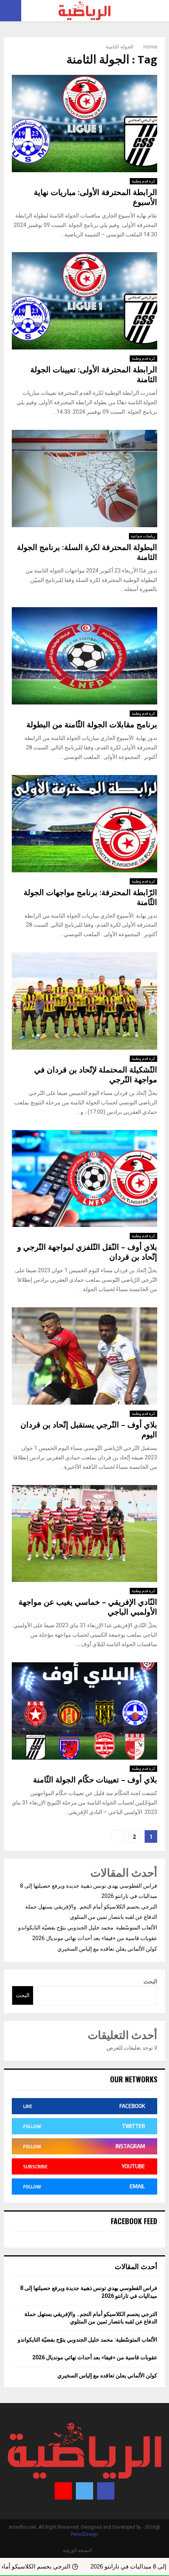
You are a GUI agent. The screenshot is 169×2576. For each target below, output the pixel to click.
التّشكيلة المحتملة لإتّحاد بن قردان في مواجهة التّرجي (96, 1075)
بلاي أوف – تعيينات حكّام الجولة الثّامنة (95, 1780)
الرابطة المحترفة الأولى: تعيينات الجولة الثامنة (94, 375)
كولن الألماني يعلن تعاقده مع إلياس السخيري (107, 1949)
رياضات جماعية (143, 536)
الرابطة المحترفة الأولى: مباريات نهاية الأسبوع (96, 198)
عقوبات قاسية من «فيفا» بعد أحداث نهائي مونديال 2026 (95, 1938)
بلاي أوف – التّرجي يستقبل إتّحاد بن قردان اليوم (89, 1430)
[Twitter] (84, 2491)
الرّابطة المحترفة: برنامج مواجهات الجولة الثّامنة (90, 898)
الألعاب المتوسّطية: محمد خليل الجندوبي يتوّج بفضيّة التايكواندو (88, 1927)
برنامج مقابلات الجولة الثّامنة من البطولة (92, 725)
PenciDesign (84, 2534)
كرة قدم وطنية (143, 181)
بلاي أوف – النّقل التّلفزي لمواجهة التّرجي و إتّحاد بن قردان (87, 1252)
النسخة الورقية (77, 2550)
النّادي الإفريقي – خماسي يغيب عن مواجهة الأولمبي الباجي (88, 1607)
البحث (150, 1981)
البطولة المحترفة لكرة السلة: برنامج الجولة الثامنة (87, 553)
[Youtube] (63, 2491)
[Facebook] (106, 2491)
